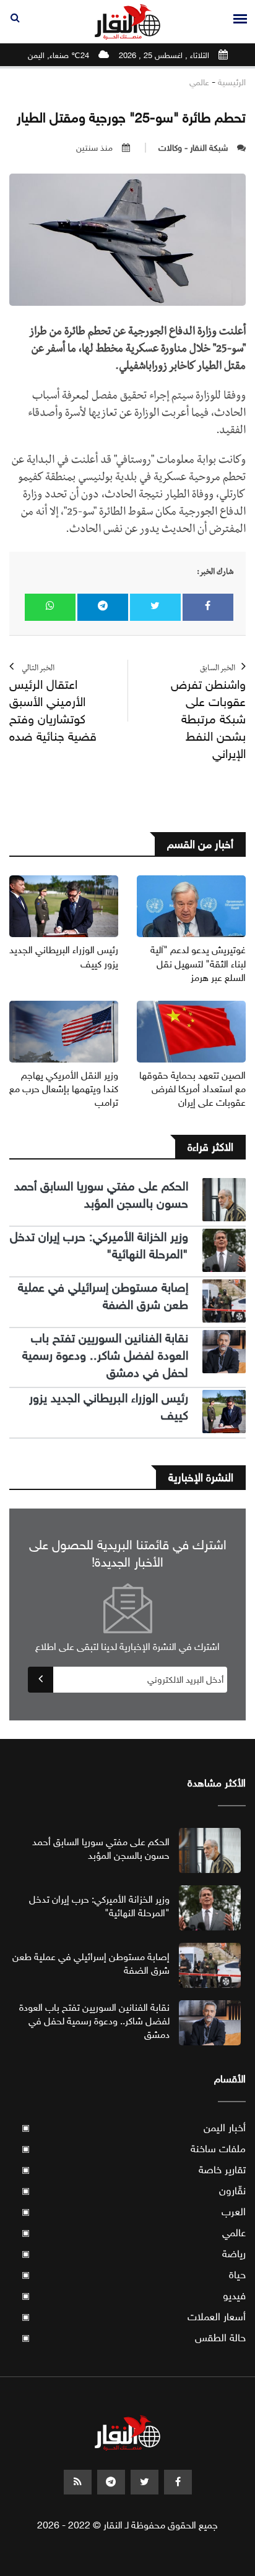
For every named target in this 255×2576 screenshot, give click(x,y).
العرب (134, 2212)
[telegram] (111, 2482)
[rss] (78, 2482)
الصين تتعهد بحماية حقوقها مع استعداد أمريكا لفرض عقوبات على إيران (192, 1089)
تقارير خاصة (134, 2170)
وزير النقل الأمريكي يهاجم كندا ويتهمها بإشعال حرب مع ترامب (64, 1089)
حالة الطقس (134, 2338)
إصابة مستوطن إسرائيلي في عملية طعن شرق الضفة (103, 1296)
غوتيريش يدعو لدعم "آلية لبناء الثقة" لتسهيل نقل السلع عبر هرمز (198, 964)
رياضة (134, 2254)
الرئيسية (232, 82)
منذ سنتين (94, 148)
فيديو (134, 2296)
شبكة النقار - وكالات (193, 148)
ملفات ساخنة (134, 2149)
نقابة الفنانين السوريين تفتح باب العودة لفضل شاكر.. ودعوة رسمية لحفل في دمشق (105, 1356)
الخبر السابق (208, 713)
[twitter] (145, 2482)
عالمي (199, 82)
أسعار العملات (134, 2317)
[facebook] (178, 2482)
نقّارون (134, 2191)
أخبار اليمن (134, 2128)
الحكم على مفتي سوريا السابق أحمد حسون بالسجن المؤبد (101, 1195)
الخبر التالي (53, 705)
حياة (134, 2275)
